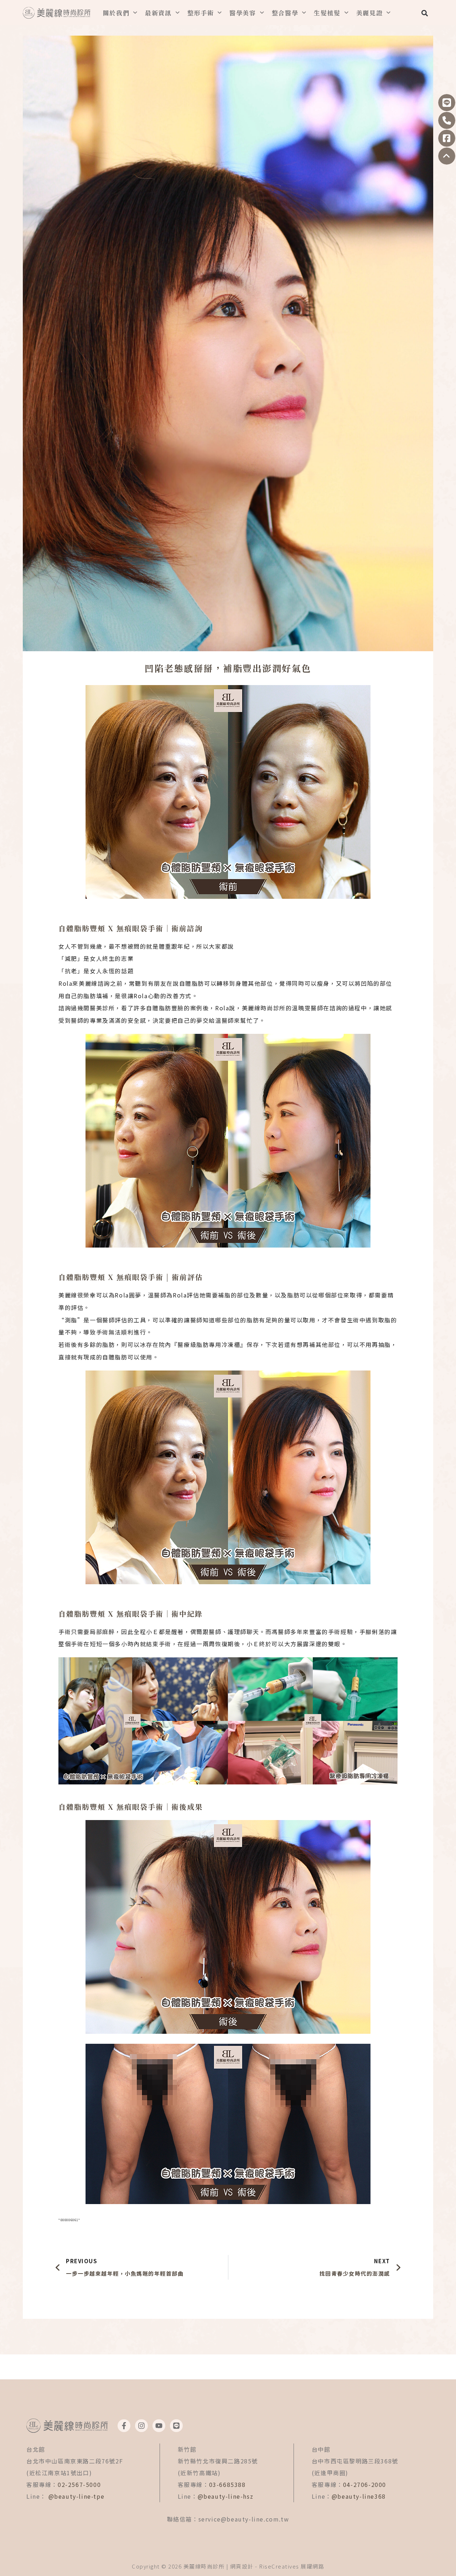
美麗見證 (370, 13)
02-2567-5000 (79, 2484)
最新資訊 (158, 13)
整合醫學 (285, 13)
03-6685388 (227, 2484)
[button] (424, 13)
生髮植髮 (327, 13)
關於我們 (116, 13)
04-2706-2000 (365, 2484)
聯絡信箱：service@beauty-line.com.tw (228, 2519)
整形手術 (201, 13)
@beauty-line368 (359, 2496)
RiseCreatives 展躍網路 (292, 2566)
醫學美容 (243, 13)
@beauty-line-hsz (226, 2496)
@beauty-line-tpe (77, 2496)
